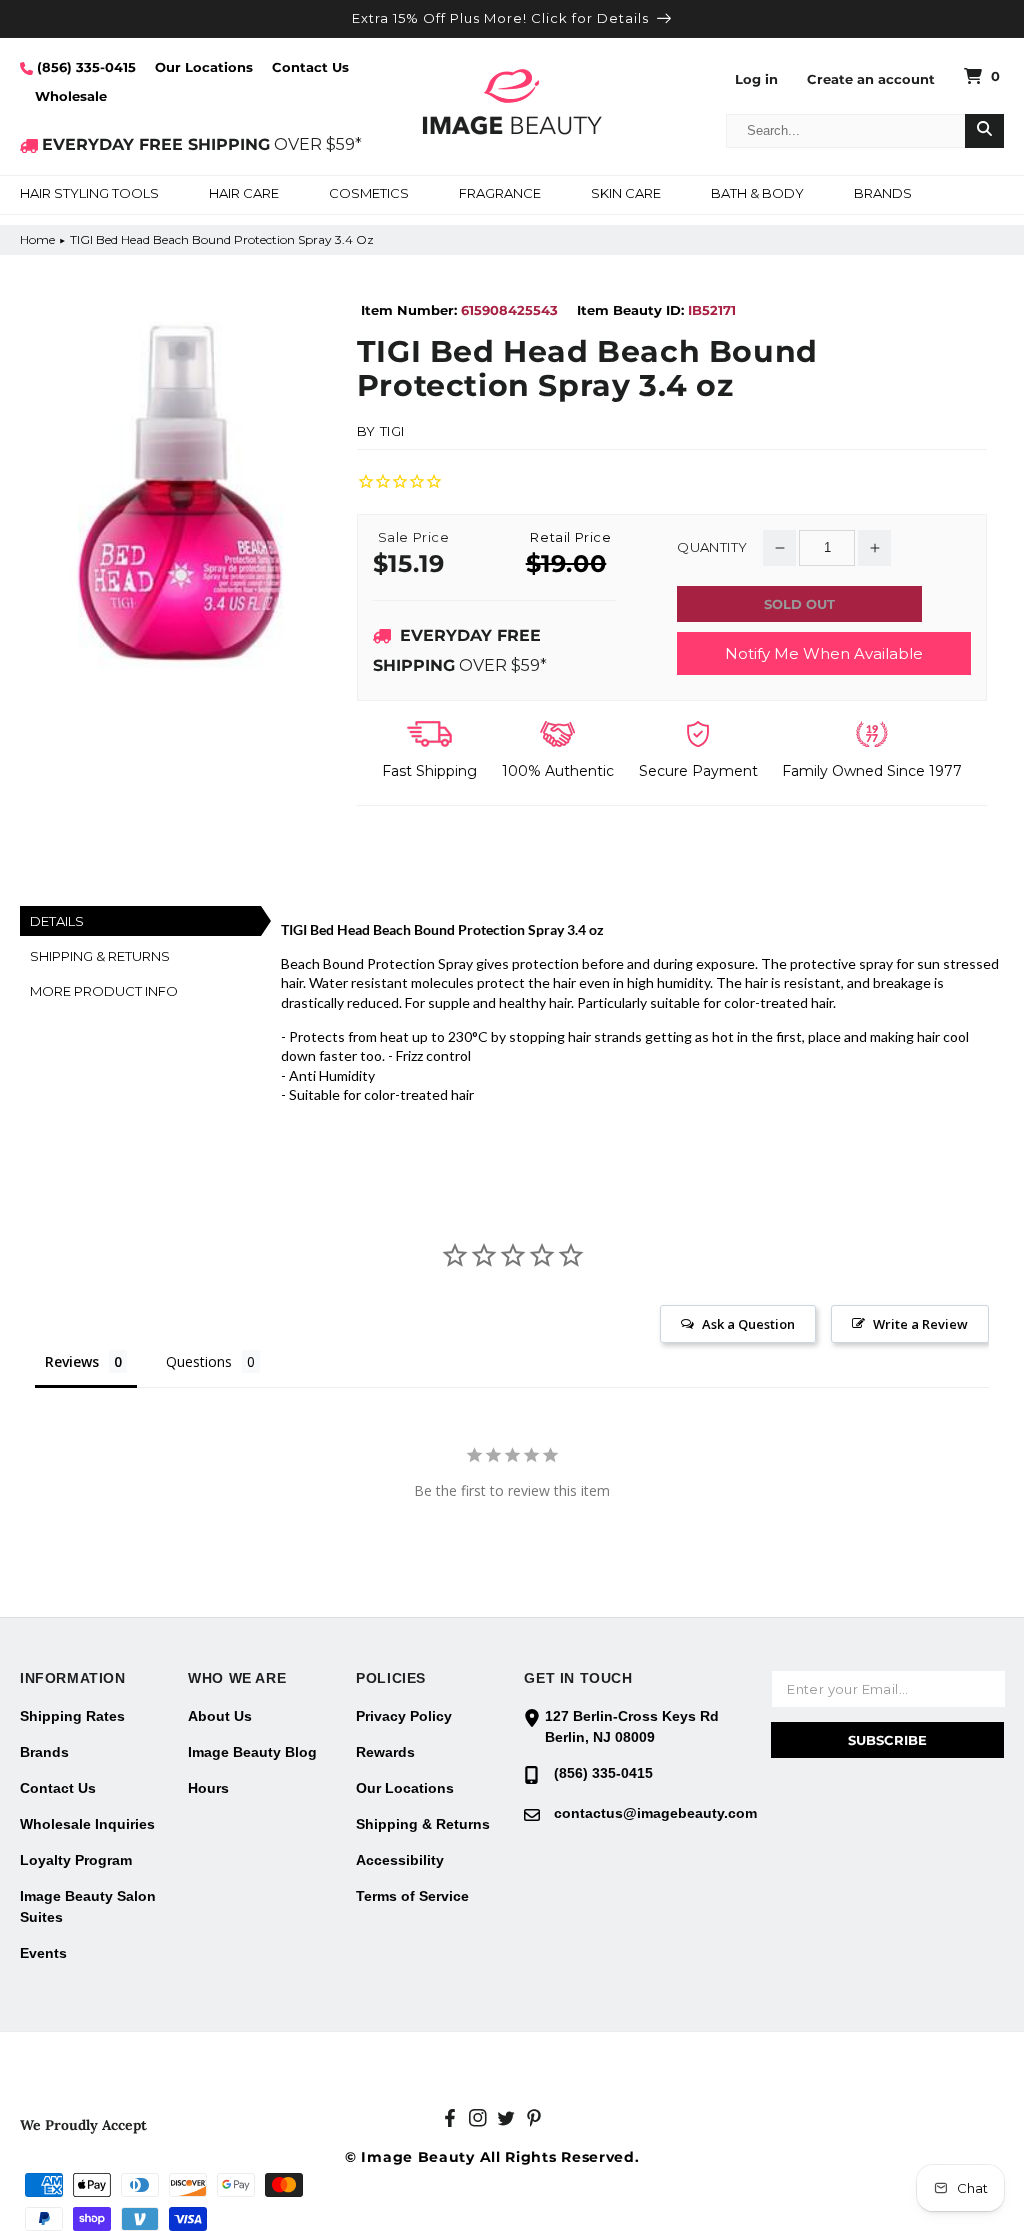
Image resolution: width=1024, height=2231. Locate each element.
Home (37, 239)
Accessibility (400, 1860)
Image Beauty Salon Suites (88, 1906)
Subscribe (887, 1740)
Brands (44, 1752)
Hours (208, 1788)
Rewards (385, 1752)
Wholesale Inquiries (87, 1824)
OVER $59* (202, 144)
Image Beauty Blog (252, 1752)
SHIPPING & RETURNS (100, 956)
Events (43, 1953)
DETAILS (57, 921)
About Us (220, 1716)
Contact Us (310, 67)
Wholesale (71, 96)
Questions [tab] (199, 1361)
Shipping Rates (72, 1716)
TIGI (392, 431)
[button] (89, 195)
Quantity (712, 547)
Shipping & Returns (423, 1824)
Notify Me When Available (824, 653)
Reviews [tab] (72, 1361)
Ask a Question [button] (748, 1324)
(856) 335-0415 (84, 67)
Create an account (871, 79)
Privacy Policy (404, 1716)
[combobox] (846, 131)
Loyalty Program (76, 1860)
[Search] (984, 131)
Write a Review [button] (920, 1324)
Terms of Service (412, 1896)
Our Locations (204, 67)
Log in (756, 79)
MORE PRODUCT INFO (104, 991)
